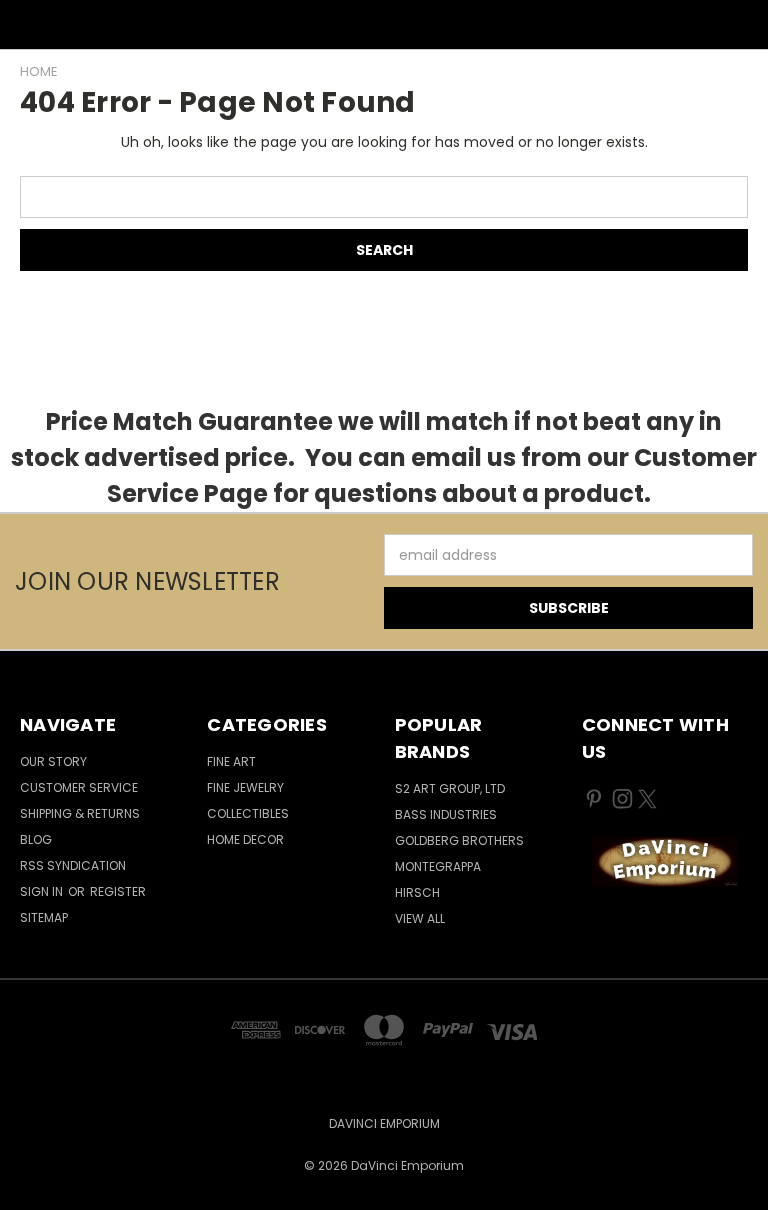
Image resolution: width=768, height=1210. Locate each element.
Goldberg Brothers (459, 840)
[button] (664, 862)
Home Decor (245, 839)
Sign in (43, 891)
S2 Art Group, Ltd (450, 788)
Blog (36, 839)
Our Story (53, 761)
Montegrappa (438, 866)
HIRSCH (417, 892)
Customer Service (79, 787)
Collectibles (248, 813)
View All (420, 918)
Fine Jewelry (245, 787)
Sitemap (44, 917)
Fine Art (231, 761)
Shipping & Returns (80, 813)
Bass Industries (446, 814)
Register (118, 891)
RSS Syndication (73, 865)
